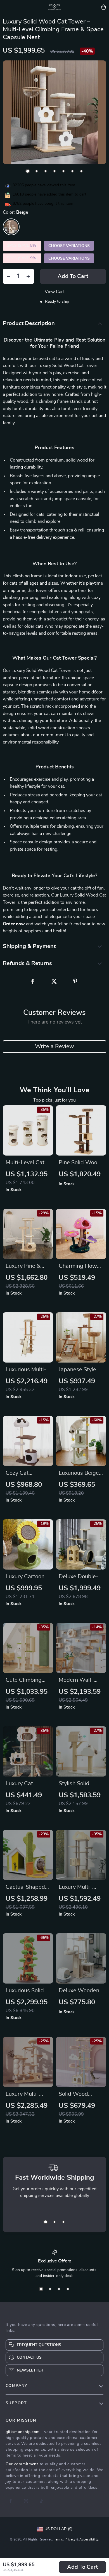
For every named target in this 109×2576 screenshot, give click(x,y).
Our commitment (22, 2464)
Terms (58, 2539)
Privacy (70, 2539)
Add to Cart (82, 2567)
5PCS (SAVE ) (22, 258)
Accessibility (89, 2539)
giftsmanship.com (23, 2432)
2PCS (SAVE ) (22, 246)
